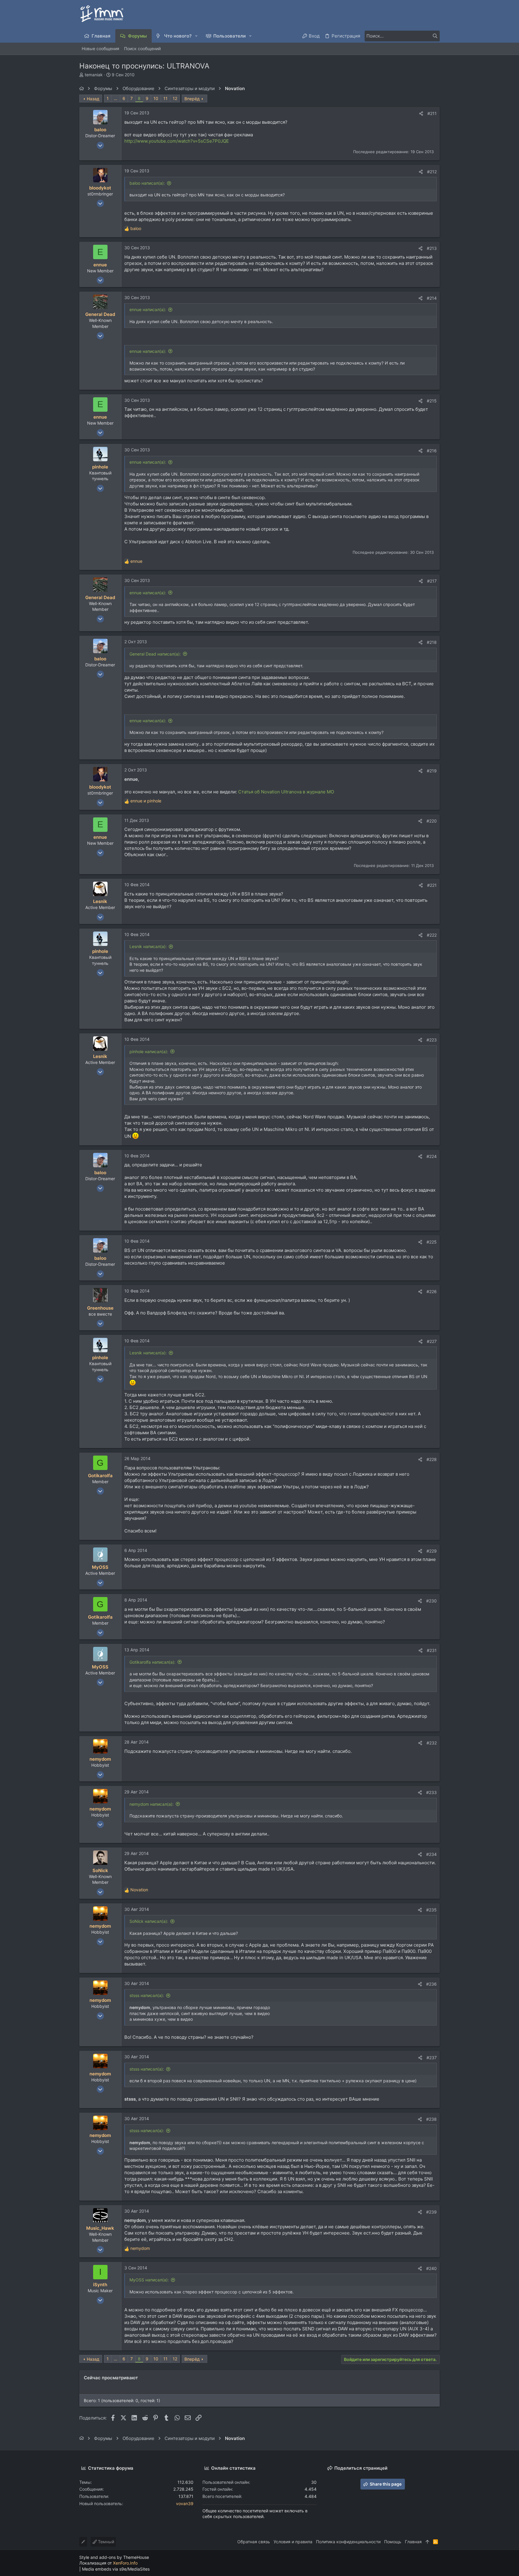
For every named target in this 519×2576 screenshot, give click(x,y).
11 (165, 98)
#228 (432, 1459)
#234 (431, 1854)
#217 (432, 581)
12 (175, 98)
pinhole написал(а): (149, 1052)
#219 (432, 771)
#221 (432, 885)
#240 (431, 2268)
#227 (432, 1341)
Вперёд (192, 99)
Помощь (393, 2542)
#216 (432, 451)
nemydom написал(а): (152, 1804)
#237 (432, 2058)
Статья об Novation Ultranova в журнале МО (286, 792)
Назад (93, 99)
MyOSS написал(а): (149, 2280)
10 (156, 98)
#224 (432, 1156)
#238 (431, 2119)
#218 (432, 642)
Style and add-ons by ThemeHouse (114, 2557)
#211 (432, 113)
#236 (431, 1984)
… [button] (116, 98)
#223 (432, 1040)
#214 (432, 298)
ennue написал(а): (148, 309)
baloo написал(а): (147, 183)
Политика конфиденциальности (348, 2542)
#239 (431, 2212)
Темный (105, 2542)
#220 (432, 821)
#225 (432, 1242)
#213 (432, 248)
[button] (197, 36)
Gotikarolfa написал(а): (152, 1662)
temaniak (94, 75)
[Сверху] (427, 2542)
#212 (432, 172)
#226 (432, 1291)
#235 (431, 1910)
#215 (432, 401)
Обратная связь (254, 2542)
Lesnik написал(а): (148, 946)
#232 (432, 1743)
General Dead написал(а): (155, 654)
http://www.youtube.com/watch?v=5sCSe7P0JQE (177, 141)
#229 (432, 1551)
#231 (432, 1650)
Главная (413, 2542)
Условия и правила (293, 2542)
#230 (431, 1601)
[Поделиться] (421, 114)
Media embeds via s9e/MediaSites (116, 2569)
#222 (432, 935)
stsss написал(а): (147, 1995)
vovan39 (185, 2503)
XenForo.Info (125, 2563)
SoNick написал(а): (149, 1921)
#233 (431, 1792)
